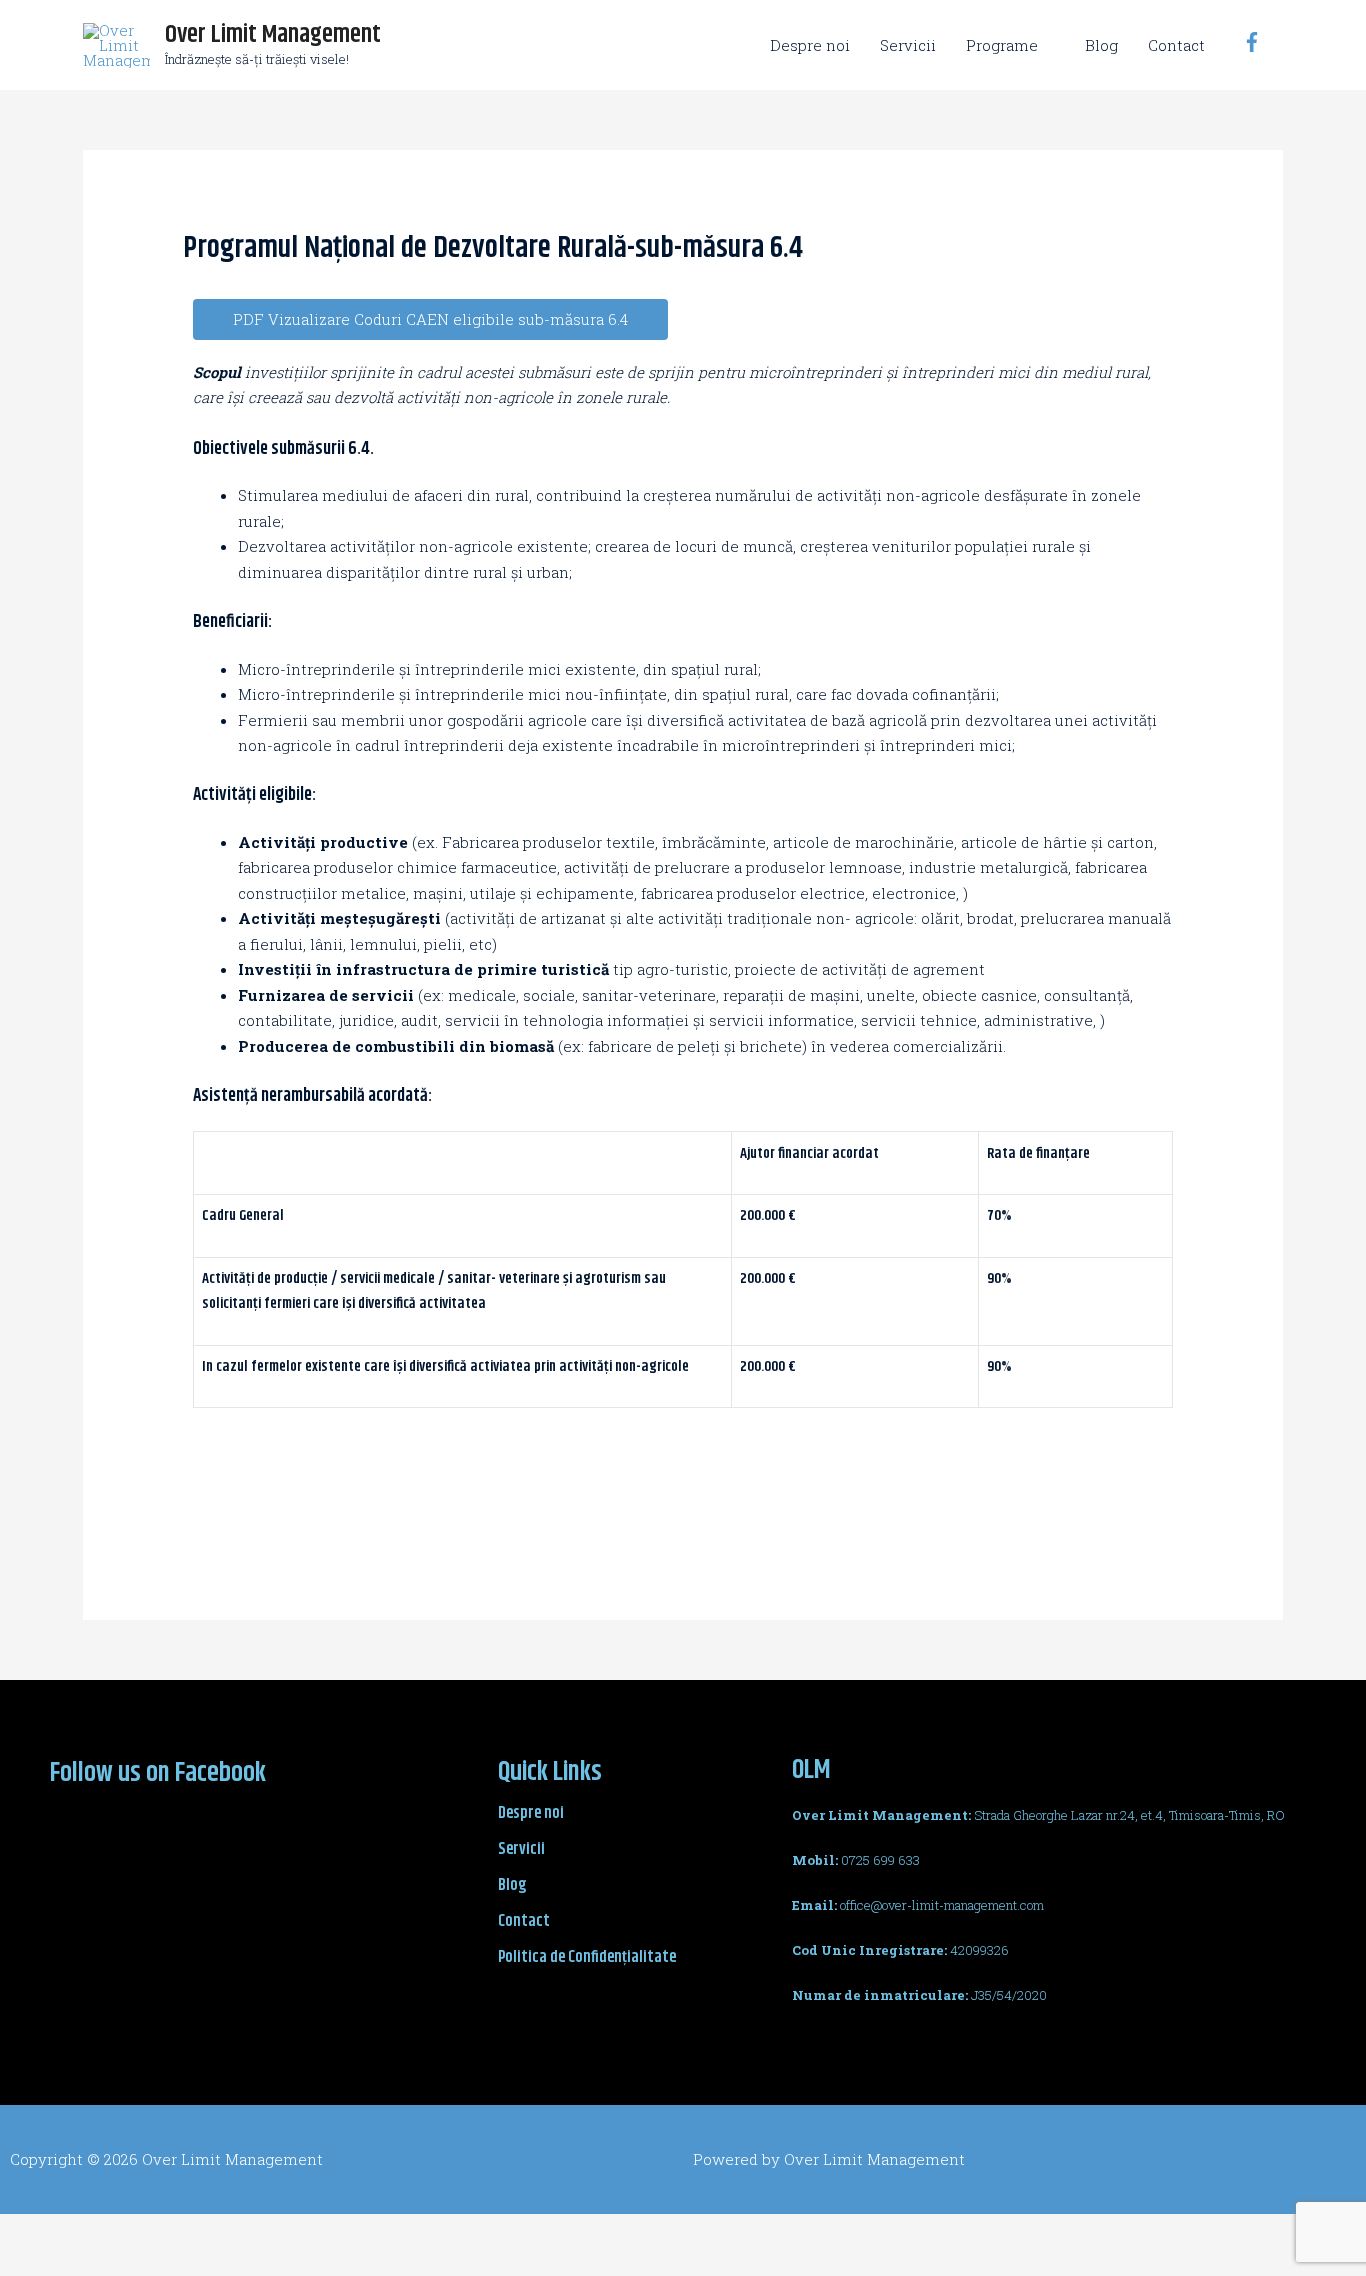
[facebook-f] (1255, 42)
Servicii (908, 45)
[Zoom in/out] (292, 2232)
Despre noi (810, 45)
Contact (1176, 45)
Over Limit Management (273, 35)
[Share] (124, 2232)
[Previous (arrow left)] (40, 2263)
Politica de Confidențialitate (587, 1957)
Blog (1101, 45)
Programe (1002, 45)
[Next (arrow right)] (124, 2263)
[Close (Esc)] (40, 2232)
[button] (430, 319)
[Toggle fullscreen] (208, 2232)
